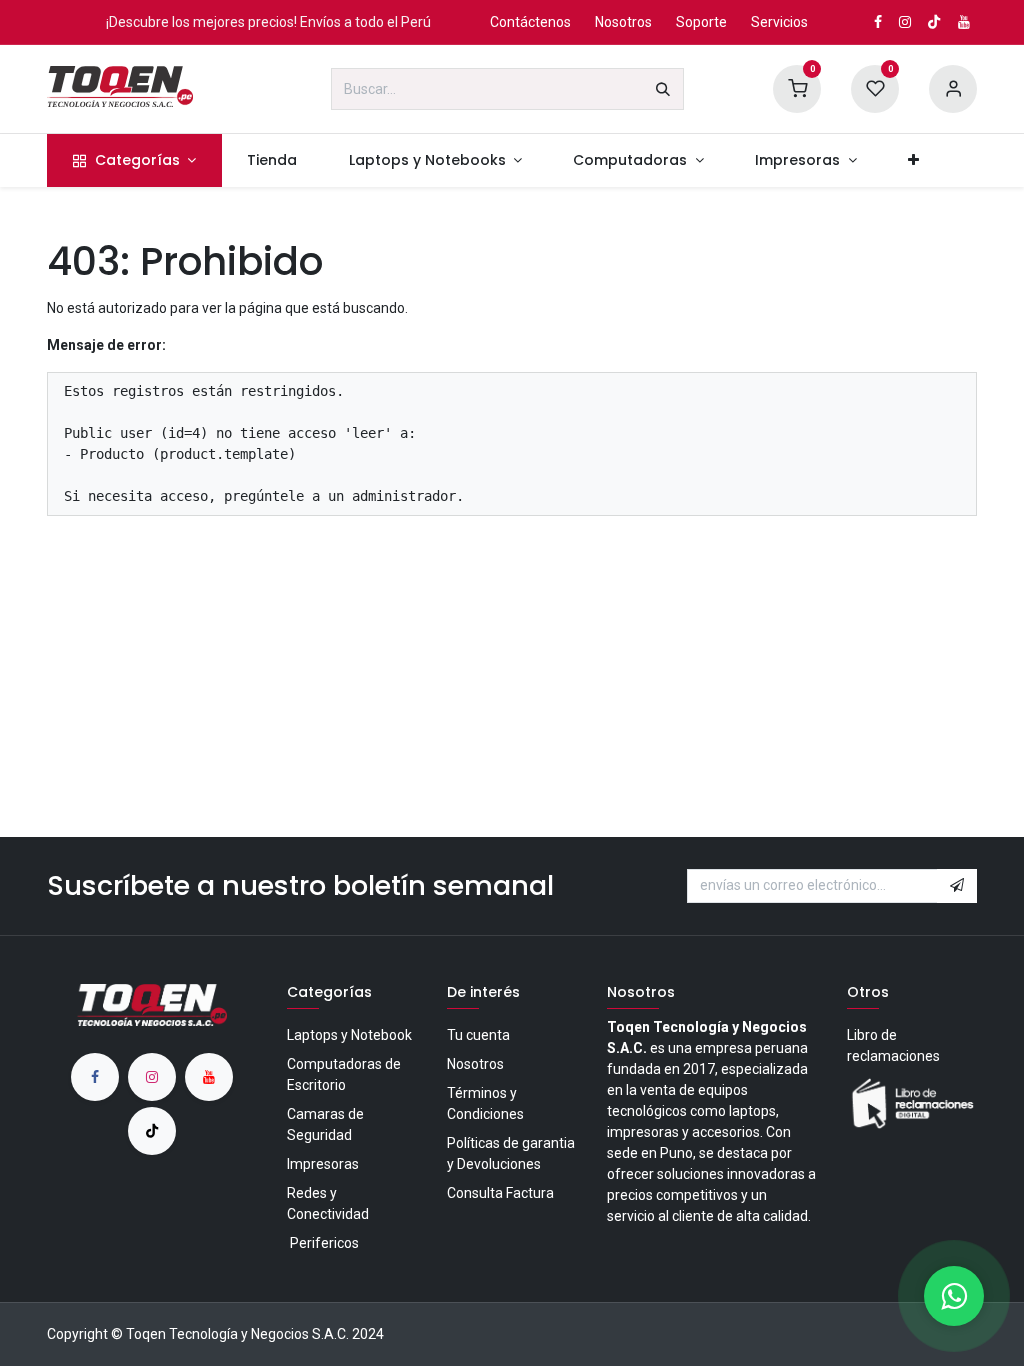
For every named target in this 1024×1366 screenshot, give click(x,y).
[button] (957, 886)
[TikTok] (934, 22)
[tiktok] (152, 1131)
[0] (797, 88)
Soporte (701, 22)
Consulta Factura (500, 1193)
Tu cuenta (478, 1035)
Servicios (779, 22)
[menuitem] (134, 160)
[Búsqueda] (663, 89)
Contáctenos (530, 22)
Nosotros (623, 22)
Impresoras (323, 1164)
